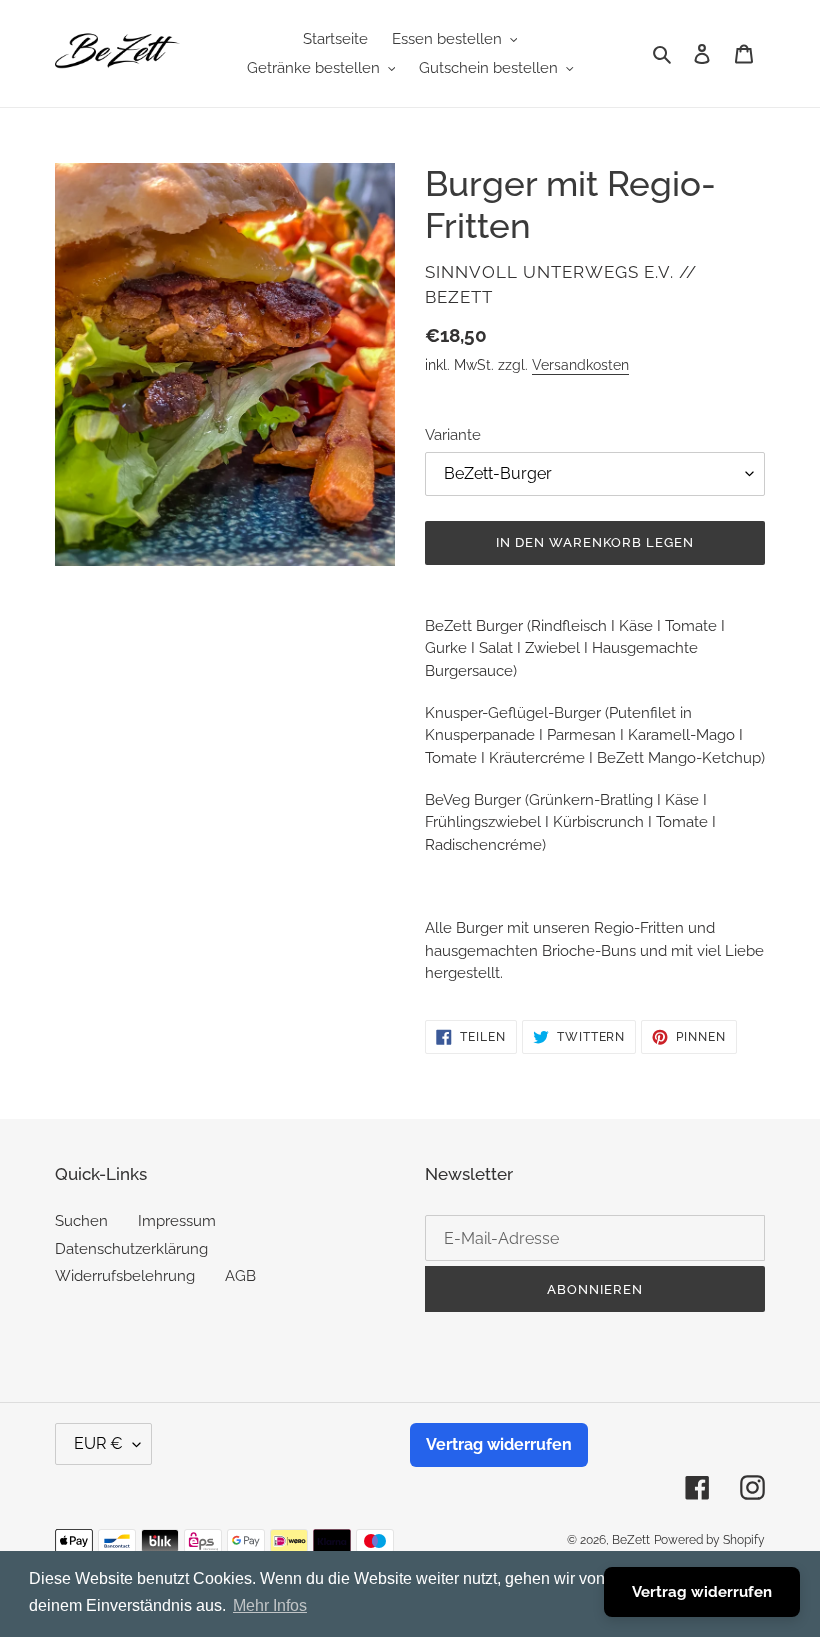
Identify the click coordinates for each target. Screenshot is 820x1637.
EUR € (98, 1443)
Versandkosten (580, 365)
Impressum (177, 1221)
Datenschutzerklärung (131, 1249)
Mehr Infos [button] (270, 1605)
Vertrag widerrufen (499, 1444)
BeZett (631, 1540)
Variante (453, 435)
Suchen (81, 1221)
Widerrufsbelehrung (125, 1276)
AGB (240, 1276)
